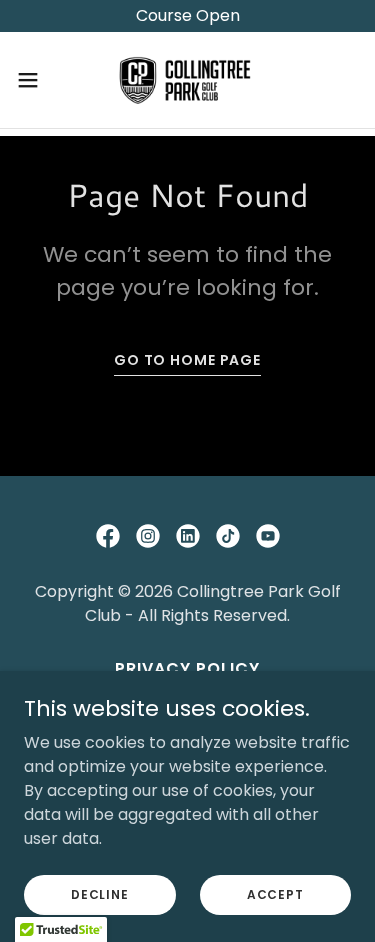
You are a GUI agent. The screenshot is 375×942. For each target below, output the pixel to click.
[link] (188, 80)
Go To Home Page (187, 360)
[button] (35, 80)
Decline (99, 893)
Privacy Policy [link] (187, 668)
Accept (275, 893)
